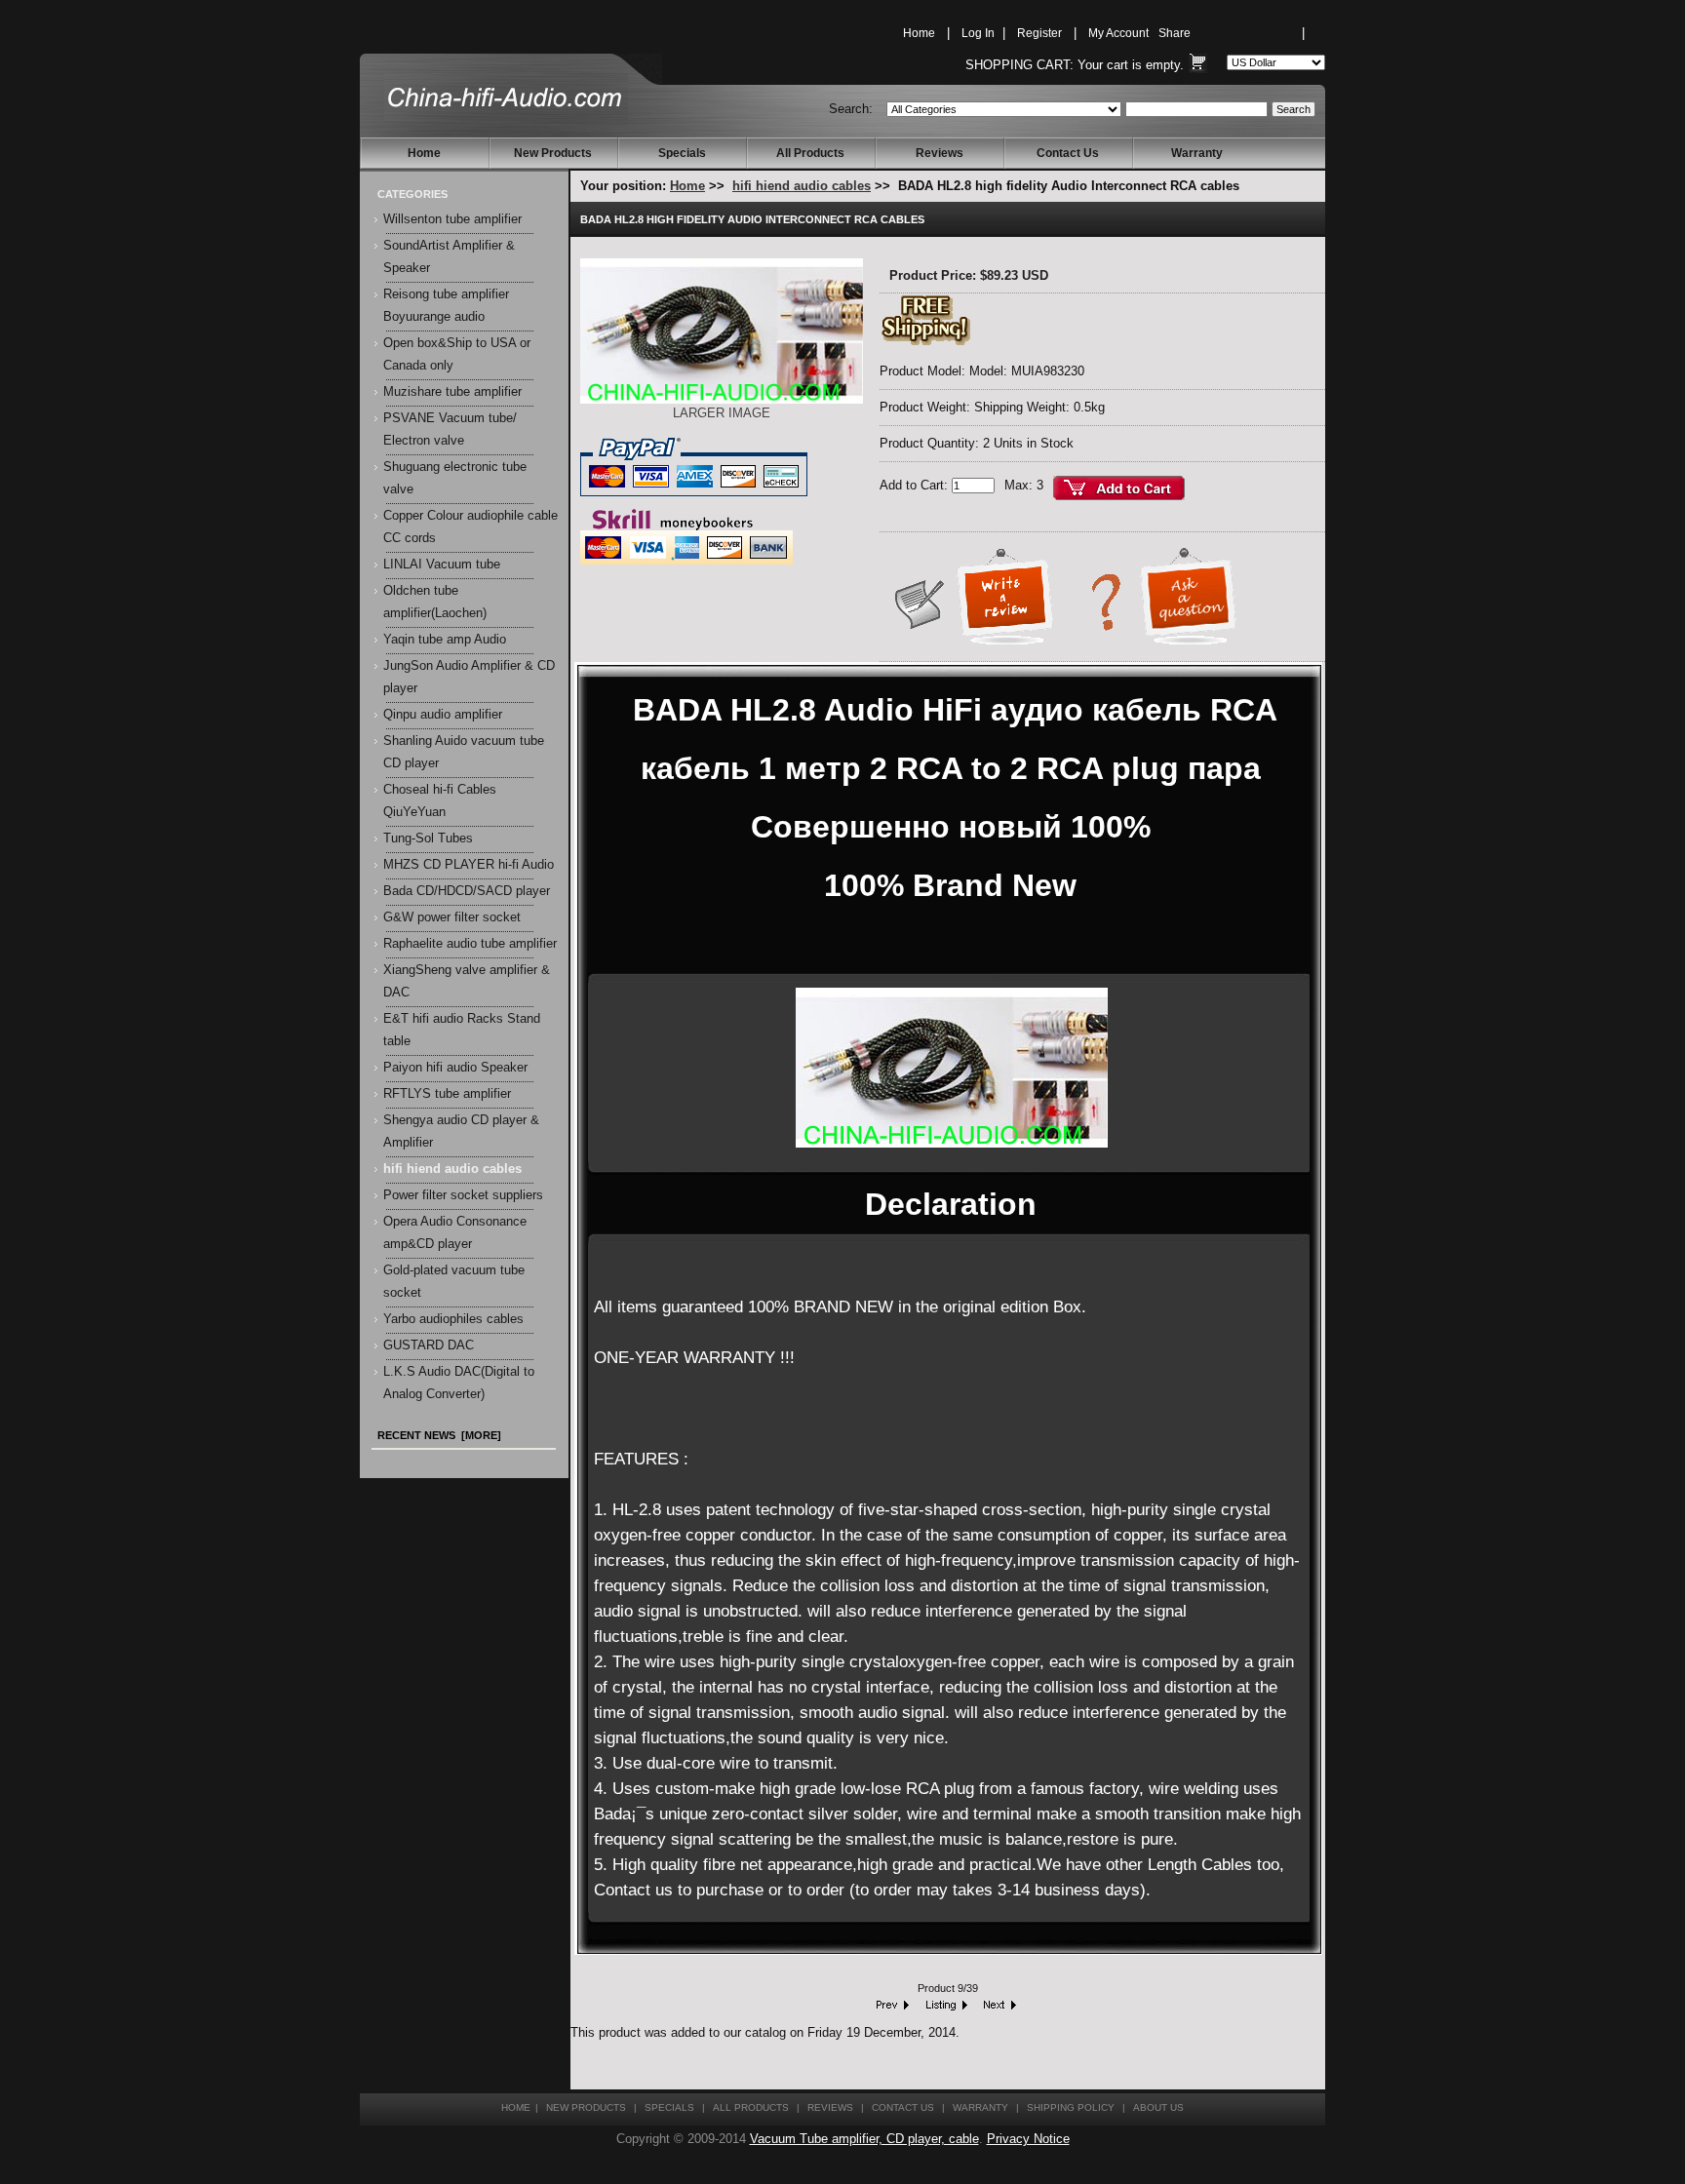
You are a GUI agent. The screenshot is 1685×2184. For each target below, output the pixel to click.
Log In (978, 33)
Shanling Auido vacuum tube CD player (464, 752)
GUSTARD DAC (429, 1345)
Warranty (1197, 153)
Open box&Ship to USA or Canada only (457, 354)
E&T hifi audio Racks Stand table (462, 1030)
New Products (553, 153)
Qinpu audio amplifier (443, 715)
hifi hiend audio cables (802, 186)
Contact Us (1068, 153)
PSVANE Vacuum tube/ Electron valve (450, 429)
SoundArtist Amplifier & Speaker (449, 257)
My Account (1118, 33)
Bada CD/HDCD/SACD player (467, 891)
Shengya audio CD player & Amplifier (461, 1131)
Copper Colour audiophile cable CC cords (470, 527)
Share (1175, 33)
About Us (1158, 2107)
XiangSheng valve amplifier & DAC (467, 981)
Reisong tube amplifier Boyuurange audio (446, 306)
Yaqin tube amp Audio (445, 640)
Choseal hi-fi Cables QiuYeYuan (440, 801)
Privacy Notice (1028, 2139)
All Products (810, 153)
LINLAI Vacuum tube (442, 565)
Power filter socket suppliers (463, 1195)
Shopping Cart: (1019, 65)
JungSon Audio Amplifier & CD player (469, 677)
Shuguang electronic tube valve (455, 478)
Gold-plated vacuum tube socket (454, 1282)
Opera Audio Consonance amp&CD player (455, 1233)
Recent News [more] (439, 1435)
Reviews (940, 153)
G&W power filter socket (452, 917)
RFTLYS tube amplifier (447, 1094)
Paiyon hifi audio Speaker (455, 1068)
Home (919, 33)
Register (1039, 33)
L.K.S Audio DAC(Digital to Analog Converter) (459, 1383)
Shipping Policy (1071, 2107)
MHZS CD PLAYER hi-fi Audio (469, 865)
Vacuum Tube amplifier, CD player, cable (864, 2139)
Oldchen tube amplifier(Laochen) (435, 602)
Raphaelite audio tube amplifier (470, 944)
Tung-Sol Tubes (428, 838)
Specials (682, 153)
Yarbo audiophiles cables (453, 1319)
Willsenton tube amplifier (452, 219)
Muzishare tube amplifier (452, 392)
